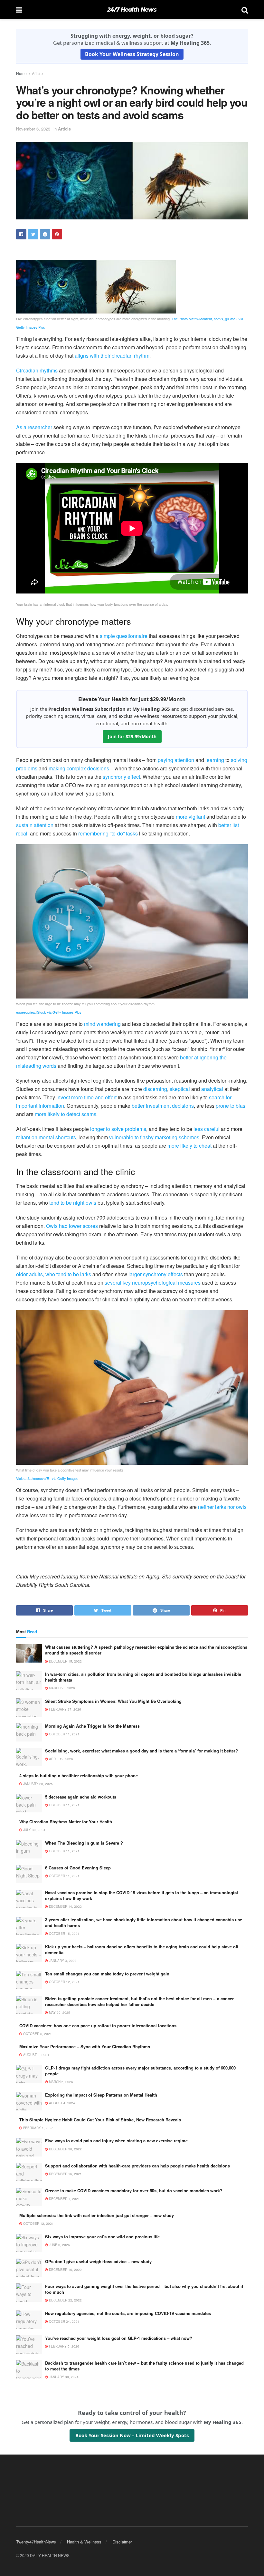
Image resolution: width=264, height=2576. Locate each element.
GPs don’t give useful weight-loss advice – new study (98, 2261)
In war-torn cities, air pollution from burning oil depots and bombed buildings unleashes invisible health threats (143, 1677)
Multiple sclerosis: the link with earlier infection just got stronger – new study (97, 2215)
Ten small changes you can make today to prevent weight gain (107, 1974)
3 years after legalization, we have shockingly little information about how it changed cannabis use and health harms (144, 1922)
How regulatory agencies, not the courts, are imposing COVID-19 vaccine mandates (128, 2313)
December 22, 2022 (65, 2300)
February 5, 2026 (64, 2346)
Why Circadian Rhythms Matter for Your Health (66, 1822)
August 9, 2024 (36, 2055)
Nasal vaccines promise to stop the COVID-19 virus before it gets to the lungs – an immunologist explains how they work (141, 1895)
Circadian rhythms (37, 370)
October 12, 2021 (64, 1982)
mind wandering (102, 1024)
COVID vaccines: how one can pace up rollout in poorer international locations (98, 2026)
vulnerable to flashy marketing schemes (154, 1137)
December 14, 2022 (65, 1906)
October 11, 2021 (64, 1734)
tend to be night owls (73, 1203)
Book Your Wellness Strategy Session (132, 54)
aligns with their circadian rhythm (112, 356)
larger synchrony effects (156, 1274)
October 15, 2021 (64, 1934)
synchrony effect (121, 777)
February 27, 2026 (65, 1709)
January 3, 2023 (62, 1961)
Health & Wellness (84, 2542)
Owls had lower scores (72, 1226)
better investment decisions (163, 1106)
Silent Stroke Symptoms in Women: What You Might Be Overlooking (113, 1701)
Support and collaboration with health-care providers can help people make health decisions (137, 2166)
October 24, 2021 (64, 2321)
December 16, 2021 (65, 2174)
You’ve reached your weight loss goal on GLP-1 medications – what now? (119, 2338)
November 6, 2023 (33, 129)
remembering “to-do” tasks (108, 833)
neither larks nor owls (222, 1507)
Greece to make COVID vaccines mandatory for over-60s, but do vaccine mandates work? (134, 2190)
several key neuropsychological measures (153, 1283)
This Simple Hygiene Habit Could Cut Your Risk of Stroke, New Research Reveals (100, 2120)
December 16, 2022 (65, 2270)
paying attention (176, 760)
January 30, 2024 (63, 2377)
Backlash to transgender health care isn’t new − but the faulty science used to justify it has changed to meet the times (144, 2366)
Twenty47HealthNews (36, 2542)
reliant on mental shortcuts (46, 1137)
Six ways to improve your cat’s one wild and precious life (102, 2237)
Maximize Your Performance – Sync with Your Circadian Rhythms (85, 2046)
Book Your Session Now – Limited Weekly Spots (132, 2435)
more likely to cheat (189, 1146)
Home (21, 73)
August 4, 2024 (61, 2103)
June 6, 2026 (59, 2245)
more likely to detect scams (66, 1114)
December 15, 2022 (65, 1661)
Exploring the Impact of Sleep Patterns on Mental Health (101, 2095)
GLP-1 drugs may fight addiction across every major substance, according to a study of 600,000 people (140, 2071)
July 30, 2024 (34, 1830)
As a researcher (34, 427)
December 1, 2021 (64, 2199)
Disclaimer (122, 2542)
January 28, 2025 (38, 1784)
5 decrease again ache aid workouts (81, 1797)
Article (37, 73)
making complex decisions (79, 768)
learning (215, 760)
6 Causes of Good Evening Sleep (78, 1868)
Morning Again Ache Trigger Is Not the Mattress (92, 1726)
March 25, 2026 (61, 1688)
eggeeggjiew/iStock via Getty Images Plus (49, 1012)
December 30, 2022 (65, 2149)
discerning (155, 1089)
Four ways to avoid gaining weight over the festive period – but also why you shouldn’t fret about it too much (144, 2289)
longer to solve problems (118, 1129)
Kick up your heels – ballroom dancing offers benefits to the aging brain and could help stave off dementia (142, 1949)
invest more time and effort (86, 1097)
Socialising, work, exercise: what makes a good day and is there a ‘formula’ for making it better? (141, 1751)
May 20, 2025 (59, 2012)
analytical (212, 1089)
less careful (207, 1129)
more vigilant (190, 817)
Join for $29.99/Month (132, 736)
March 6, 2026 (61, 2082)
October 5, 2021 (37, 2034)
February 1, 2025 (38, 2128)
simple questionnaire (124, 636)
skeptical (180, 1089)
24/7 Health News (132, 10)
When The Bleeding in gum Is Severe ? (84, 1843)
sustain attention (35, 825)
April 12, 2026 (61, 1759)
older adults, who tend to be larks (54, 1274)
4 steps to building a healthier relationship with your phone (79, 1775)
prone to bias (231, 1106)
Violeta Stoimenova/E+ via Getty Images (47, 1478)
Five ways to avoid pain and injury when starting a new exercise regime (116, 2141)
